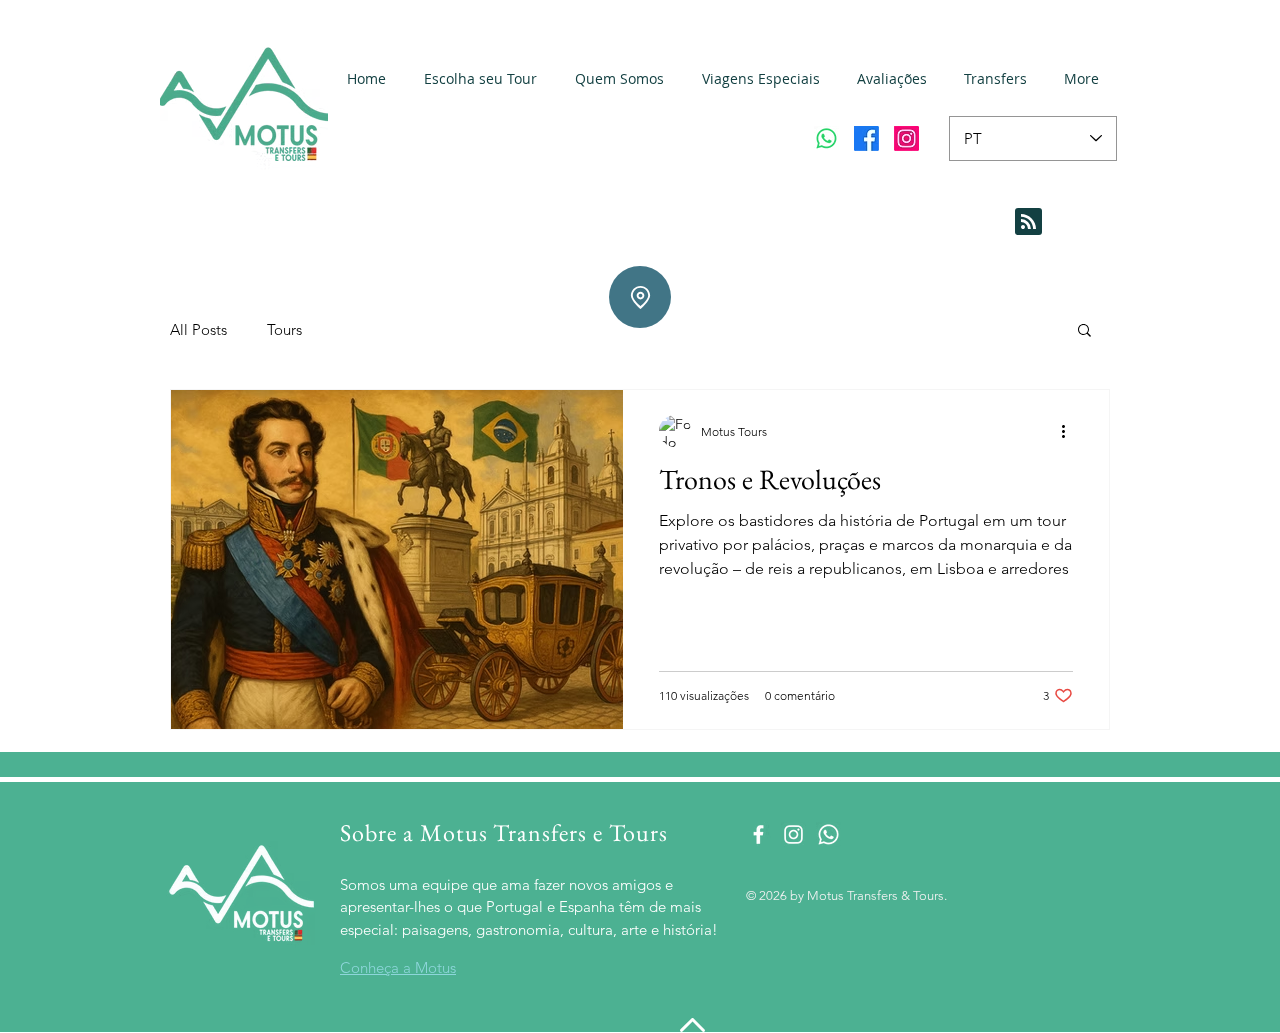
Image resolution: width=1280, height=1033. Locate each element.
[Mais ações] (1070, 431)
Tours (284, 329)
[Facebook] (866, 138)
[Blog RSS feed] (1028, 222)
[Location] (640, 297)
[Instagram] (906, 138)
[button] (1084, 331)
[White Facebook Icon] (758, 834)
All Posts (198, 329)
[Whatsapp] (826, 138)
